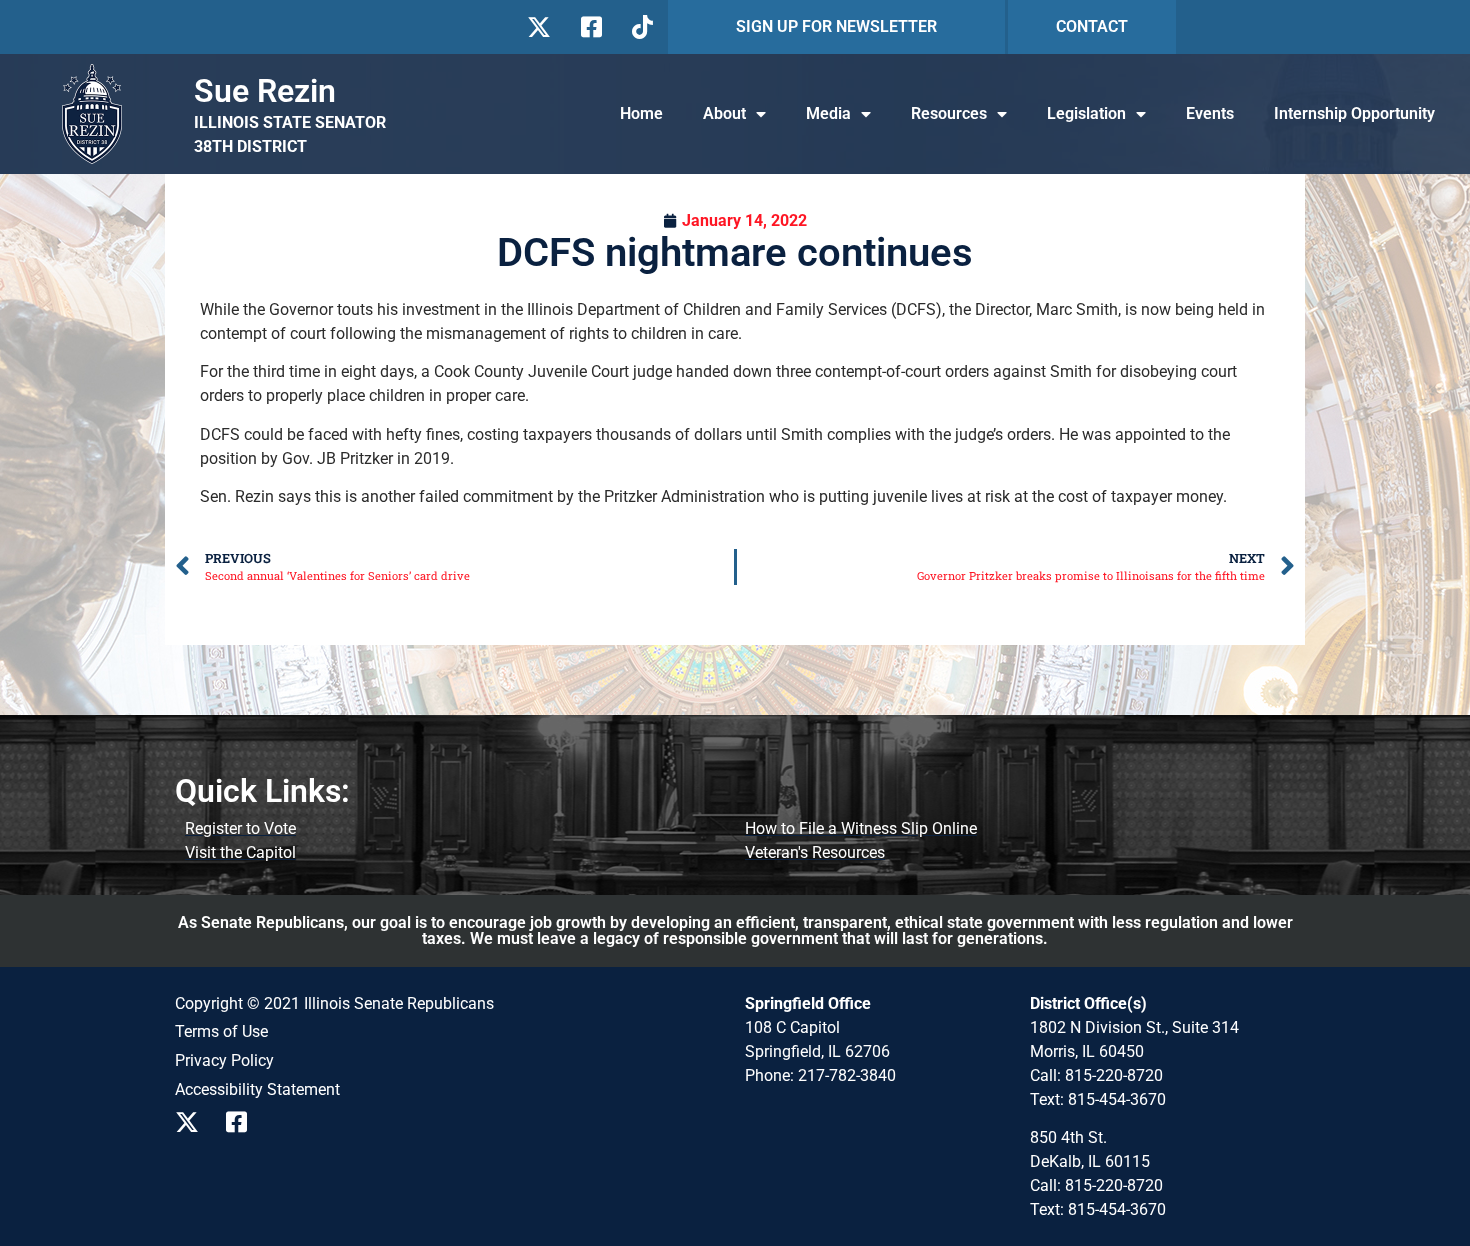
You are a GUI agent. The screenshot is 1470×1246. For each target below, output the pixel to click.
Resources (949, 113)
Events (1210, 113)
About (724, 113)
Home (641, 113)
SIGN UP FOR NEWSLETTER (836, 26)
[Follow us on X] (538, 27)
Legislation (1086, 113)
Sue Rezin (265, 91)
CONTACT (1092, 26)
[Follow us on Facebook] (589, 27)
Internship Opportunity (1354, 113)
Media (828, 113)
